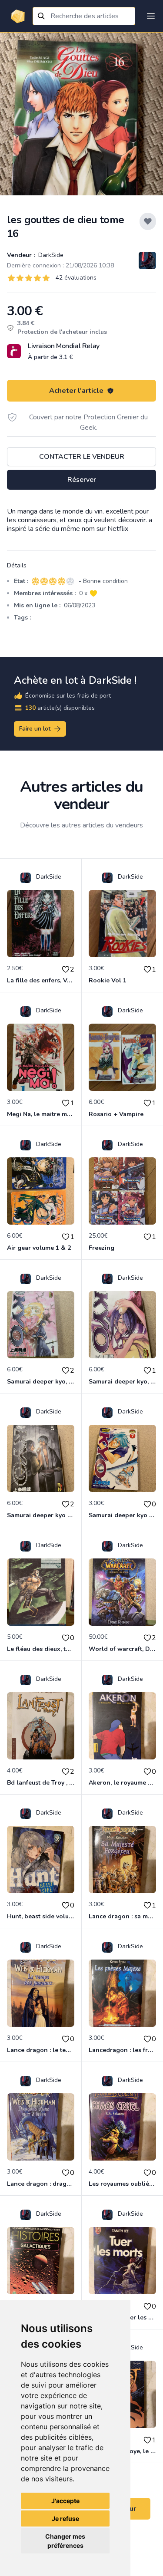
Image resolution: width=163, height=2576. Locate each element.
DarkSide (50, 255)
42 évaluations (76, 278)
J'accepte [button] (65, 2501)
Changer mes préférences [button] (65, 2541)
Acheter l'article (76, 391)
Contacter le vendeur (82, 457)
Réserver (82, 480)
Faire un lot (35, 729)
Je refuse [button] (65, 2518)
